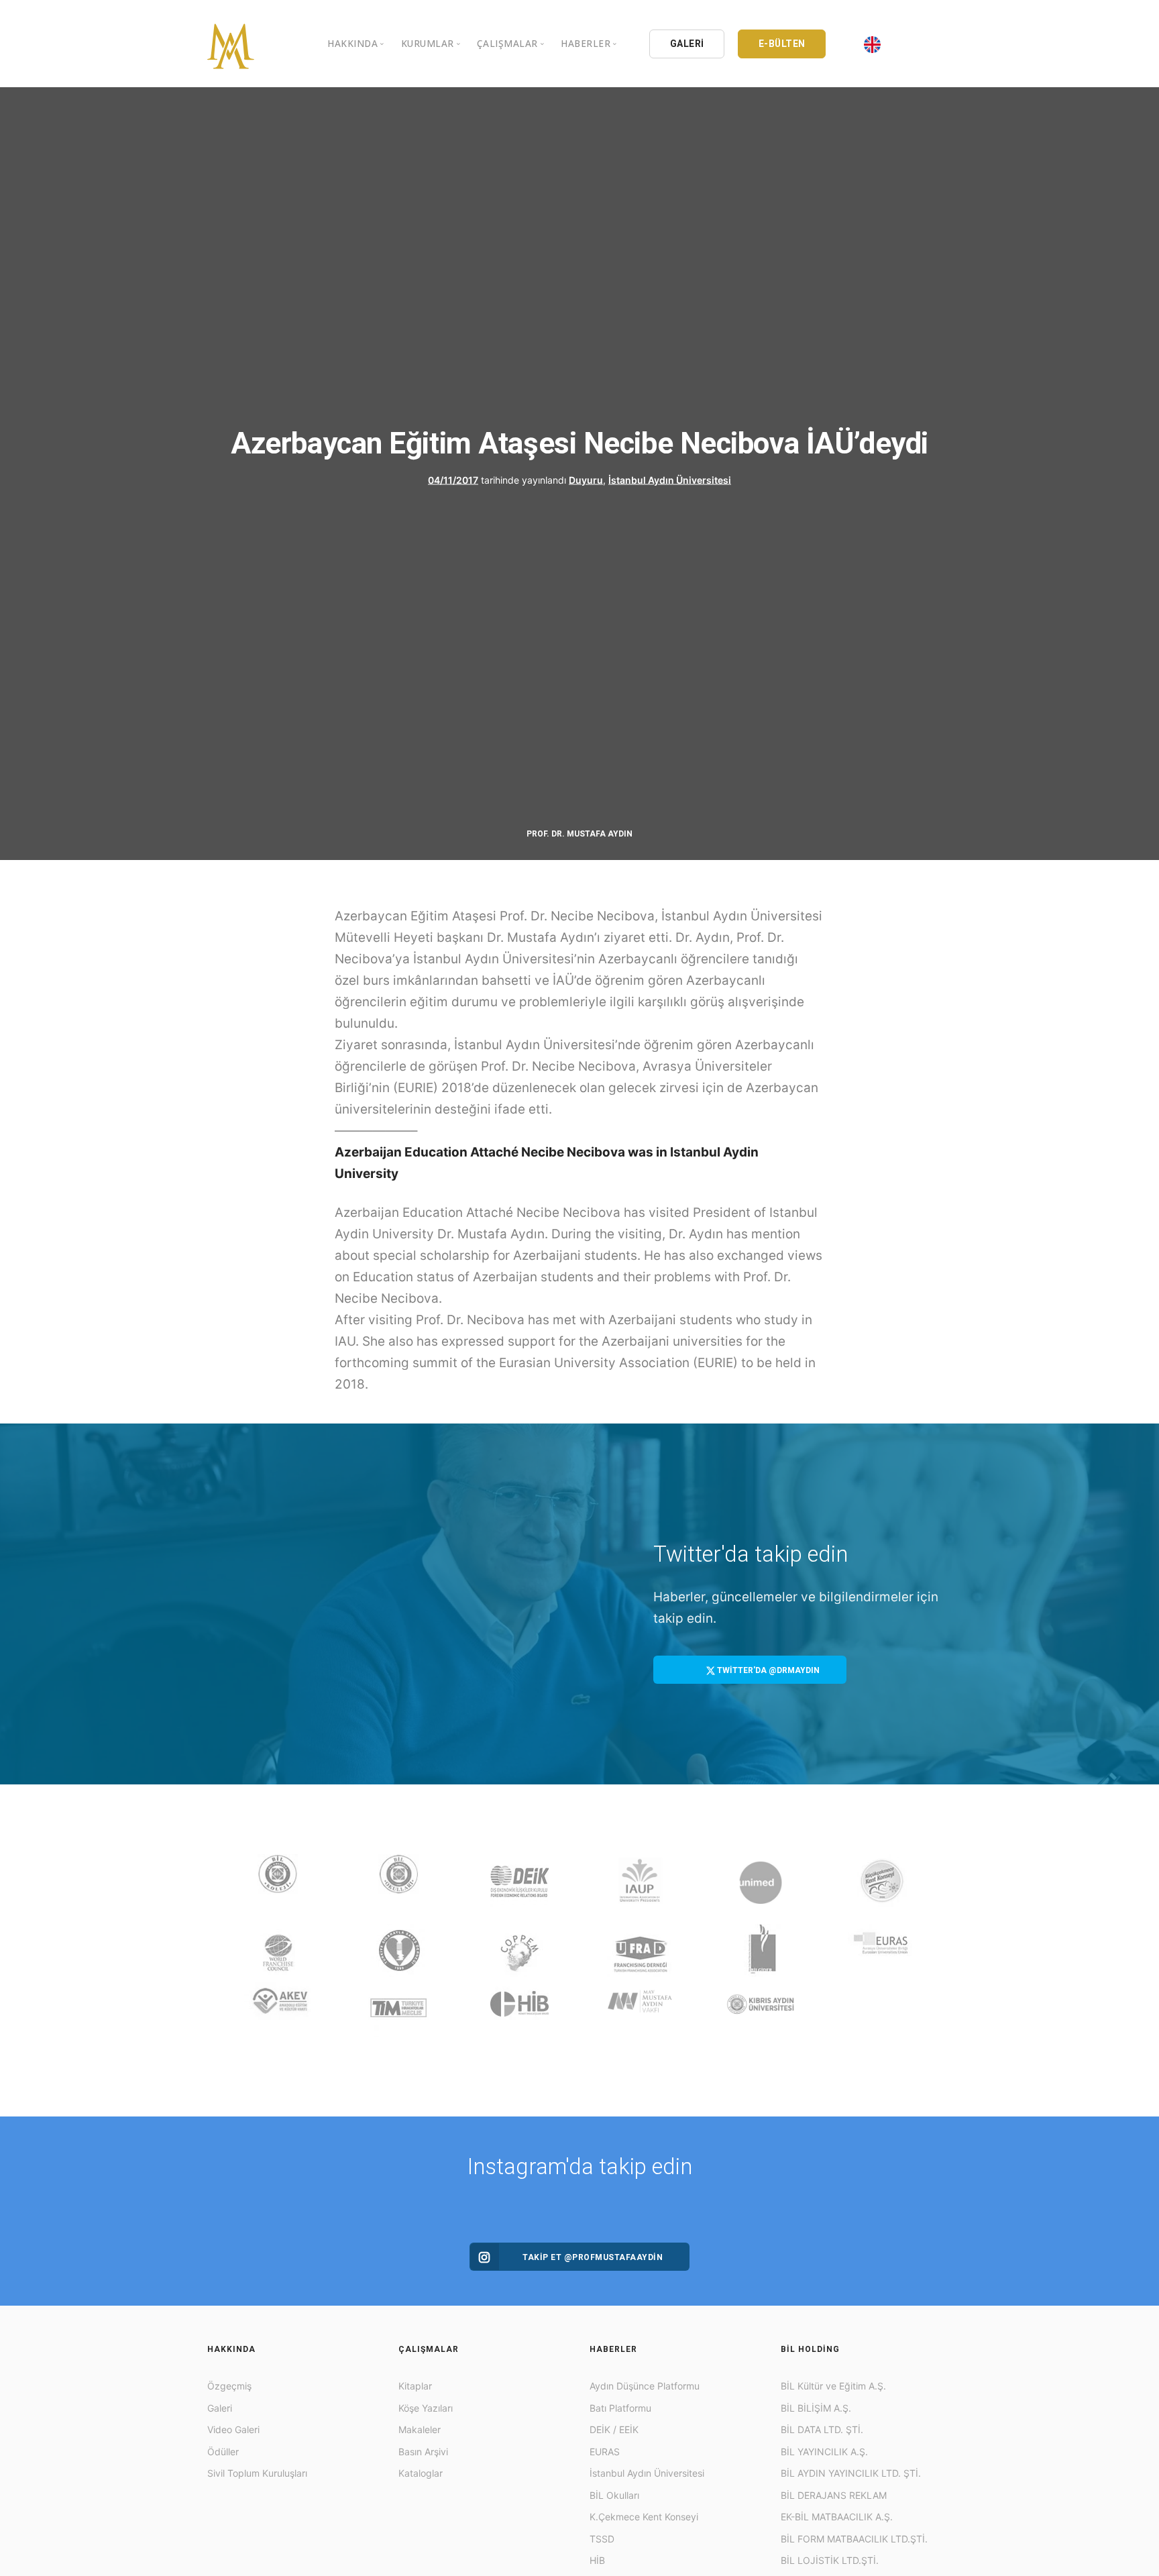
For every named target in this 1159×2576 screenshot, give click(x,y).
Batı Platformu (620, 2408)
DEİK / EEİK (614, 2429)
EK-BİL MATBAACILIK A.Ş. (837, 2517)
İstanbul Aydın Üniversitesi (670, 480)
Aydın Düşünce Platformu (645, 2386)
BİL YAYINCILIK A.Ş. (824, 2452)
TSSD (602, 2539)
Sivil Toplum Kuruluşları (257, 2473)
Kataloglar (421, 2473)
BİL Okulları (614, 2495)
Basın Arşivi (423, 2452)
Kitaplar (415, 2386)
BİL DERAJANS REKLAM (834, 2495)
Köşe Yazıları (426, 2408)
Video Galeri (233, 2429)
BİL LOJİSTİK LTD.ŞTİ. (830, 2560)
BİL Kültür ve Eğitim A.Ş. (833, 2386)
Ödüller (223, 2452)
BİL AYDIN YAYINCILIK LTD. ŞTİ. (851, 2473)
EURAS (605, 2452)
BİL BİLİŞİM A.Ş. (816, 2408)
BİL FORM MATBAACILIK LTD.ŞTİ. (854, 2539)
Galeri (220, 2408)
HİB (597, 2560)
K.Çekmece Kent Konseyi (644, 2517)
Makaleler (420, 2429)
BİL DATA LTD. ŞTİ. (822, 2429)
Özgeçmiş (229, 2386)
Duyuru (586, 480)
